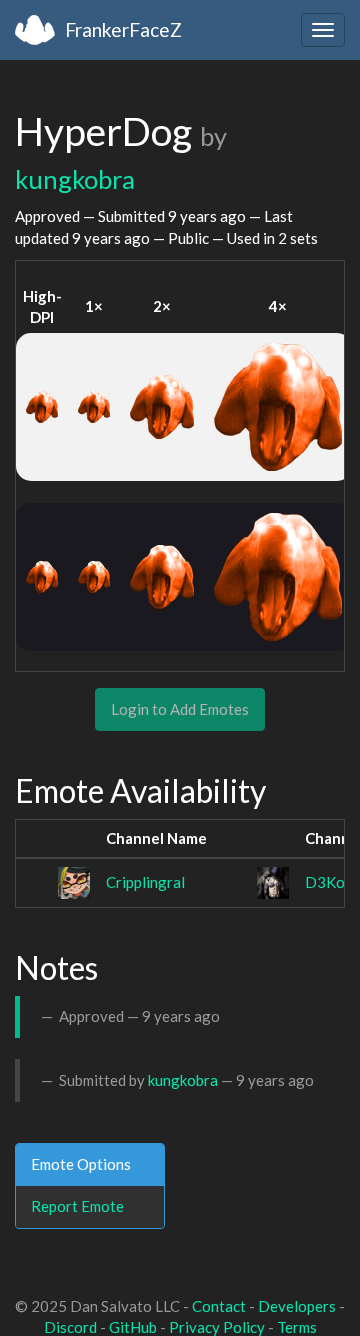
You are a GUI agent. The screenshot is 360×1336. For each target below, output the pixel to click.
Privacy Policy (217, 1327)
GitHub (133, 1327)
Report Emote (77, 1206)
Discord (70, 1327)
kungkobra (75, 179)
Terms (297, 1327)
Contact (219, 1306)
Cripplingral (145, 882)
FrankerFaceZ (123, 29)
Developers (297, 1306)
